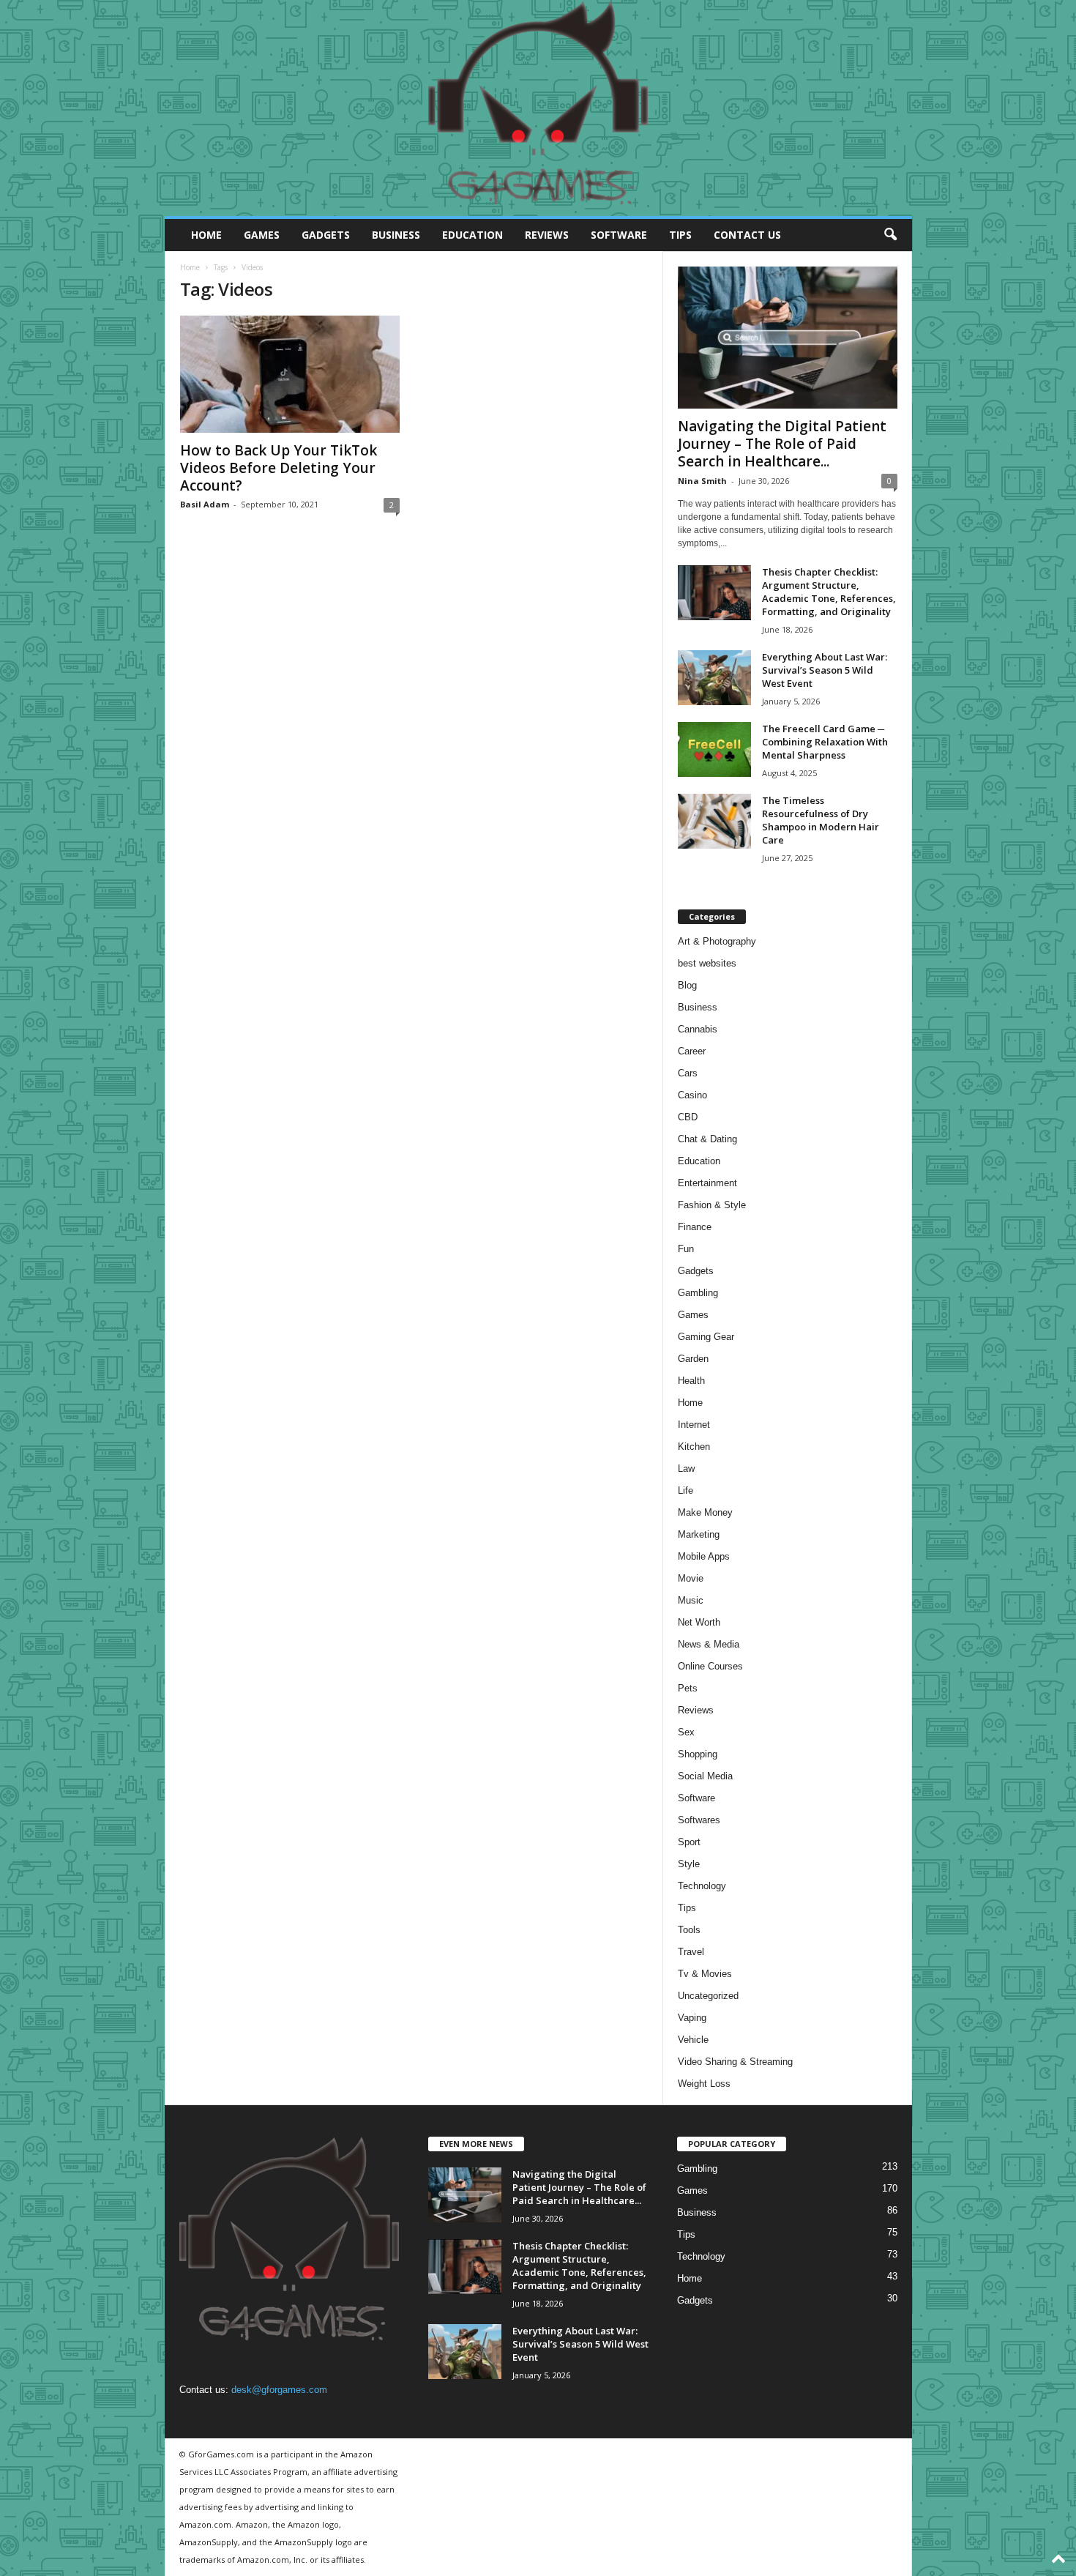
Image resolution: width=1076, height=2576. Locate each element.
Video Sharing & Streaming (735, 2062)
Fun (686, 1249)
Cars (688, 1073)
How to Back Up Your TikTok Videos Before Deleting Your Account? (279, 468)
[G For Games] (538, 108)
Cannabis (698, 1029)
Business (396, 235)
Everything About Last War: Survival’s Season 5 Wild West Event (825, 670)
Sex (686, 1732)
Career (692, 1051)
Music (691, 1600)
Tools (689, 1930)
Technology (702, 1886)
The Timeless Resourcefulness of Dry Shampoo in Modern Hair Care (821, 820)
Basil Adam (205, 504)
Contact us (747, 235)
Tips (680, 235)
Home (206, 235)
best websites (707, 963)
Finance (695, 1227)
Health (691, 1381)
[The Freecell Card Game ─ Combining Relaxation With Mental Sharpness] (714, 749)
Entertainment (707, 1183)
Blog (687, 985)
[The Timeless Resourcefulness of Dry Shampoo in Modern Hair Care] (714, 821)
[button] (890, 235)
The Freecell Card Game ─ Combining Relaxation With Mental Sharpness (825, 742)
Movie (691, 1578)
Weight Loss (704, 2084)
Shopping (698, 1754)
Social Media (705, 1776)
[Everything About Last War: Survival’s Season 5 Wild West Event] (714, 678)
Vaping (692, 2018)
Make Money (705, 1512)
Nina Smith (702, 481)
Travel (691, 1952)
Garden (693, 1359)
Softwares (699, 1820)
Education (472, 235)
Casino (692, 1095)
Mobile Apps (704, 1556)
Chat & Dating (707, 1139)
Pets (688, 1688)
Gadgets (326, 235)
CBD (688, 1117)
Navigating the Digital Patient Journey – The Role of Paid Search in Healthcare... (782, 444)
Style (689, 1864)
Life (685, 1490)
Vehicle (693, 2040)
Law (686, 1468)
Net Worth (699, 1622)
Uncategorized (708, 1996)
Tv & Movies (705, 1974)
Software (619, 235)
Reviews (547, 235)
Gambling (698, 1293)
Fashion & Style (712, 1205)
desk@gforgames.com (279, 2390)
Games (262, 235)
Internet (694, 1425)
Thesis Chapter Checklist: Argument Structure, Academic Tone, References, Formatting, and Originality (829, 592)
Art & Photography (717, 941)
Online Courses (710, 1666)
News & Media (709, 1644)
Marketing (699, 1534)
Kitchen (694, 1447)
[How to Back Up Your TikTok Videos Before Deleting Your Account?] (290, 374)
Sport (689, 1842)
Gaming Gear (706, 1337)
